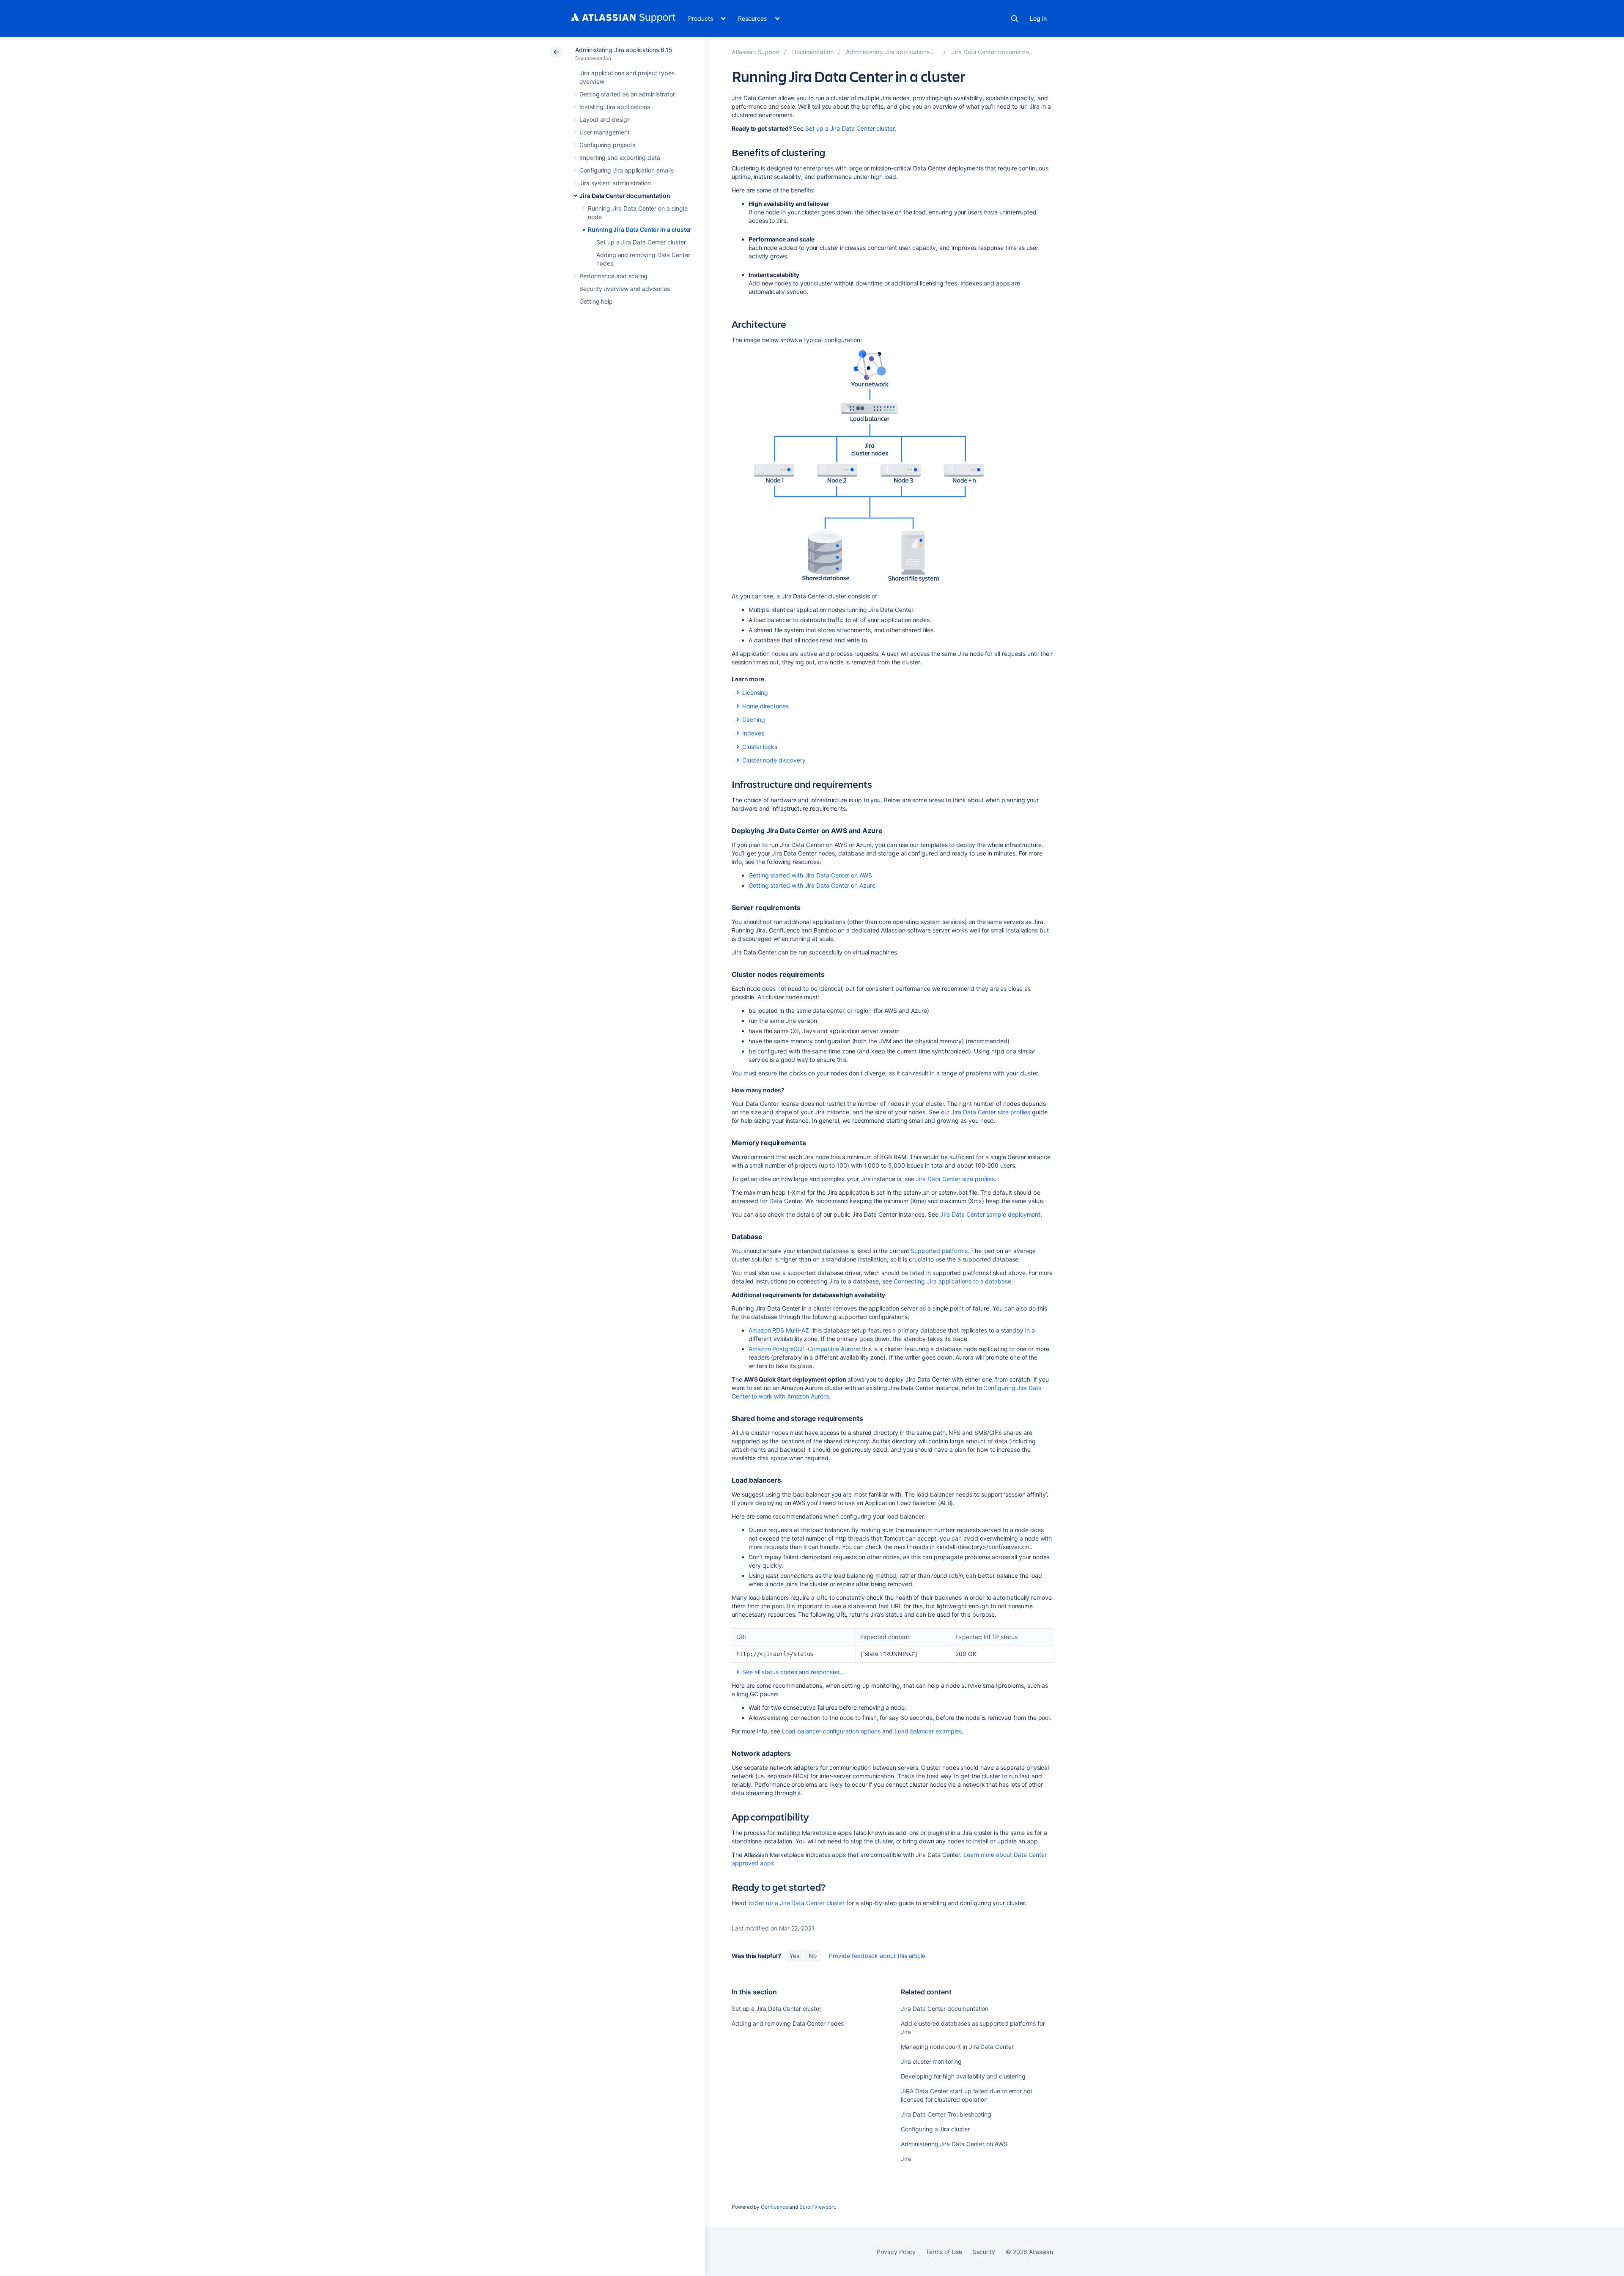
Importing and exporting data (620, 158)
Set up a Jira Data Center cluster (641, 242)
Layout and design (605, 119)
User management (605, 132)
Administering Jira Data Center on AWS (954, 2144)
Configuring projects (607, 145)
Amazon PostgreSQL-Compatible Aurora (804, 1349)
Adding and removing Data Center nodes (788, 2023)
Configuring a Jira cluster (935, 2129)
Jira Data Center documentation (625, 196)
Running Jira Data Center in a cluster (640, 229)
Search (1015, 19)
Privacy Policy (896, 2252)
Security (984, 2252)
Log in (1038, 18)
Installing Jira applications (615, 107)
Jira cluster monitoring (931, 2061)
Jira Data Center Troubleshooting (946, 2114)
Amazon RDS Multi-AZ (779, 1330)
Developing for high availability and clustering (963, 2076)
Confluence (774, 2207)
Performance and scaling (613, 276)
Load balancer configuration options (831, 1731)
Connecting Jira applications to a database (952, 1281)
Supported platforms (939, 1251)
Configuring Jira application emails (627, 170)
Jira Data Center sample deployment (990, 1214)
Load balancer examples (928, 1731)
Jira (906, 2159)
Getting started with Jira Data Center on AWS (810, 875)
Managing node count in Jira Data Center (957, 2047)
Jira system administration (615, 183)
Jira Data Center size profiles (991, 1112)
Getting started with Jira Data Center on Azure (812, 885)
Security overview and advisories (625, 289)
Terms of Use (944, 2252)
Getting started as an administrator (627, 94)
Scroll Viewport (817, 2207)
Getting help (596, 301)
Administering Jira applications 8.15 (624, 50)
